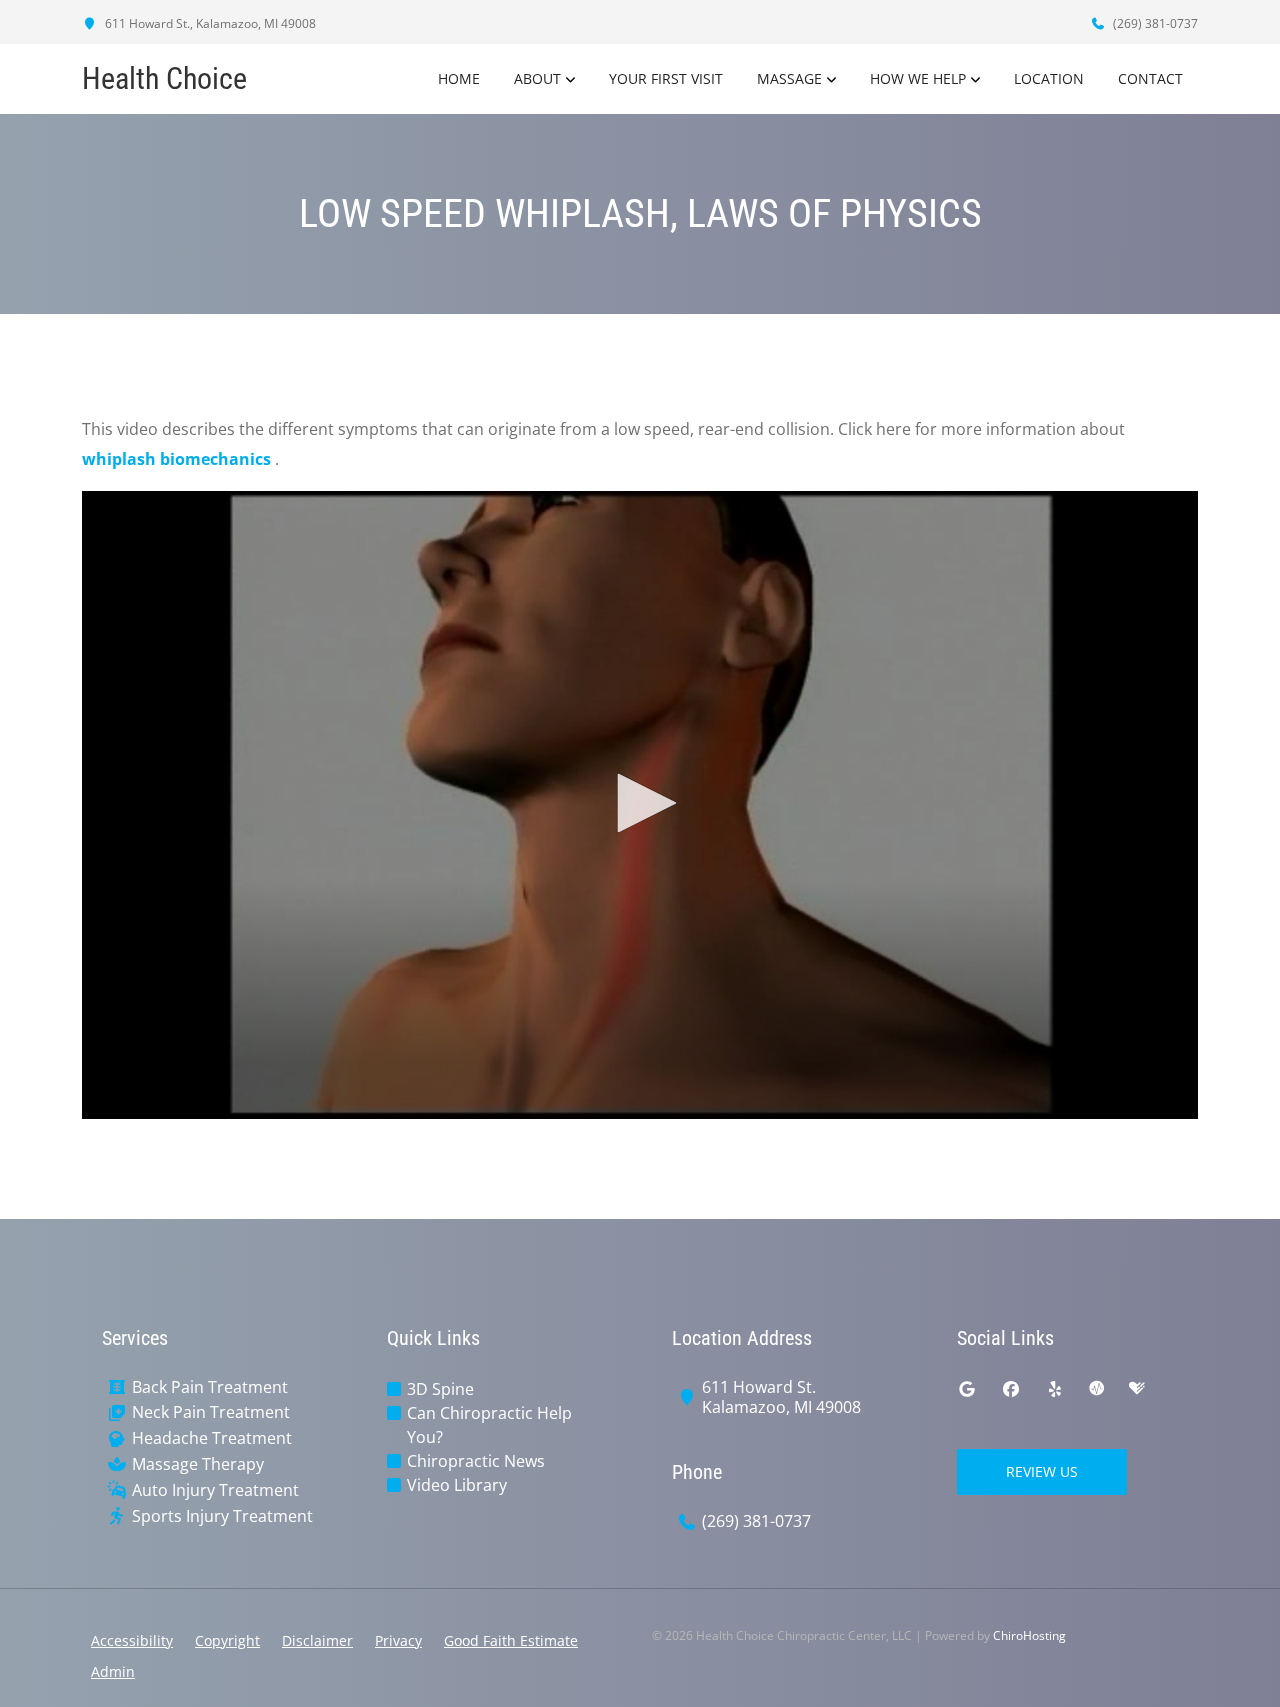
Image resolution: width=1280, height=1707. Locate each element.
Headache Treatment (212, 1438)
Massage (789, 78)
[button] (640, 803)
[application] (640, 805)
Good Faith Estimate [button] (511, 1640)
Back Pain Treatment (210, 1387)
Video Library (457, 1485)
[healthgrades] (1137, 1389)
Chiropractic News (476, 1461)
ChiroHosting (1029, 1635)
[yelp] (1055, 1389)
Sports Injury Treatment (222, 1516)
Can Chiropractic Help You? (489, 1425)
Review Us (1042, 1471)
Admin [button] (113, 1671)
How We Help (918, 78)
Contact (1150, 78)
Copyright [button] (227, 1640)
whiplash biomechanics (178, 459)
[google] (967, 1389)
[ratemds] (1097, 1389)
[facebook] (1011, 1389)
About (537, 78)
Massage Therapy (198, 1464)
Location (1049, 78)
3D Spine (440, 1389)
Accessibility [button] (132, 1640)
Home (459, 78)
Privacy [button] (398, 1640)
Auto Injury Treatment (215, 1490)
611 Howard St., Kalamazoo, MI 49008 (209, 23)
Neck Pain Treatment (211, 1412)
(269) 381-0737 (1154, 23)
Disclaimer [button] (317, 1640)
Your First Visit (666, 78)
